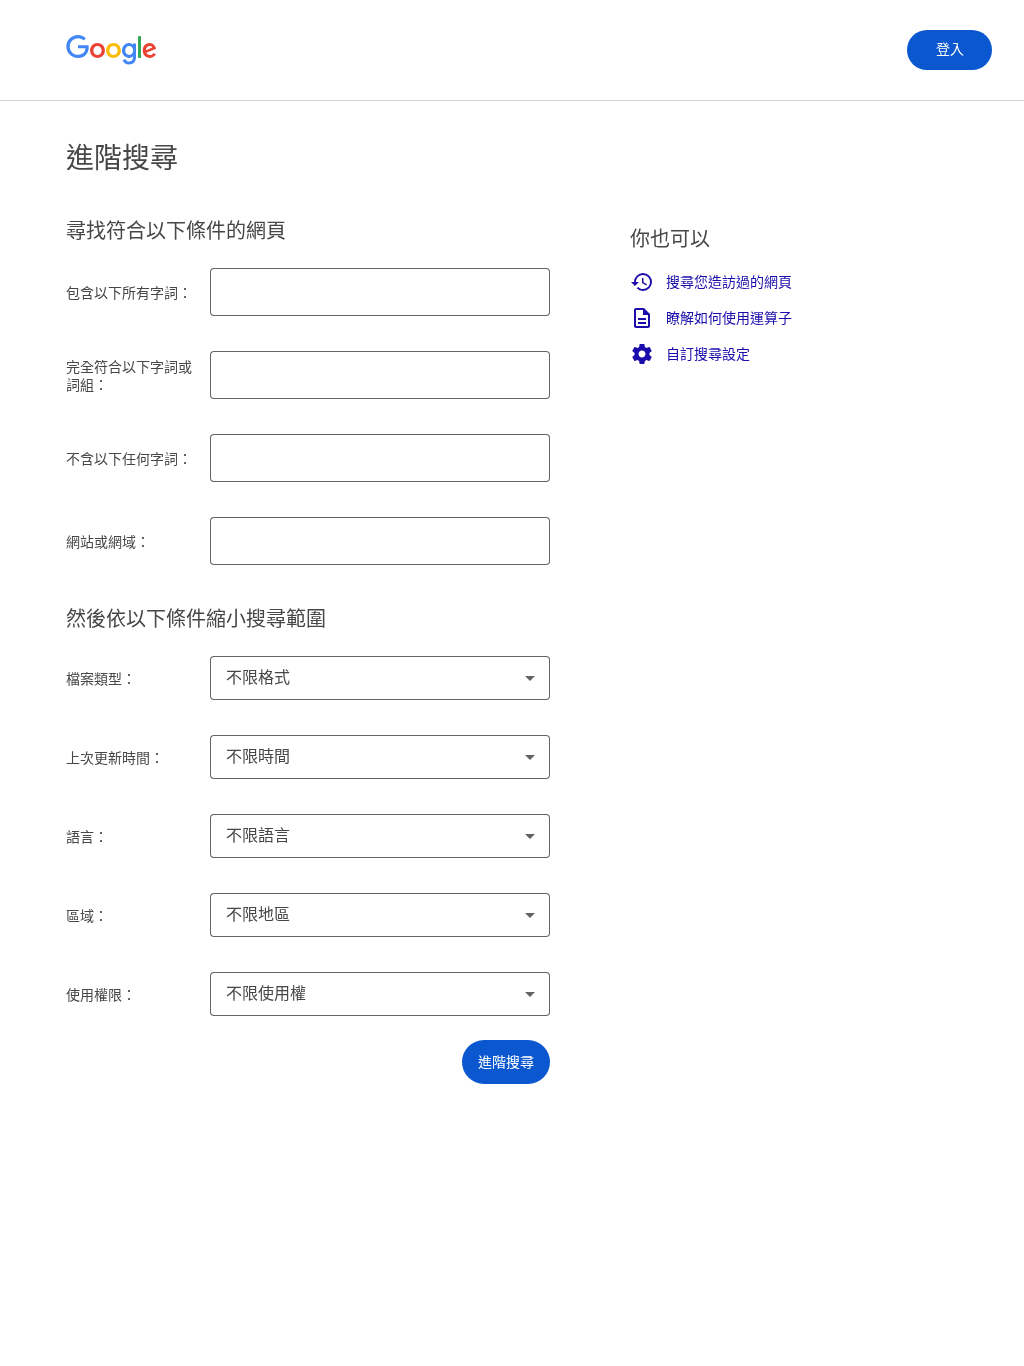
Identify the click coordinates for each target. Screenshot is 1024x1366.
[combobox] (380, 678)
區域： (87, 916)
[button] (506, 1062)
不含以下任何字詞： (129, 459)
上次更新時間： (115, 758)
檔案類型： (101, 679)
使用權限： (101, 995)
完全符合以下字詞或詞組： (129, 376)
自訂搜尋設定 (708, 354)
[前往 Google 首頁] (112, 50)
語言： (87, 837)
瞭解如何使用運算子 (729, 318)
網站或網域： (108, 542)
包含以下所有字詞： (129, 293)
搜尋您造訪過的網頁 (729, 282)
